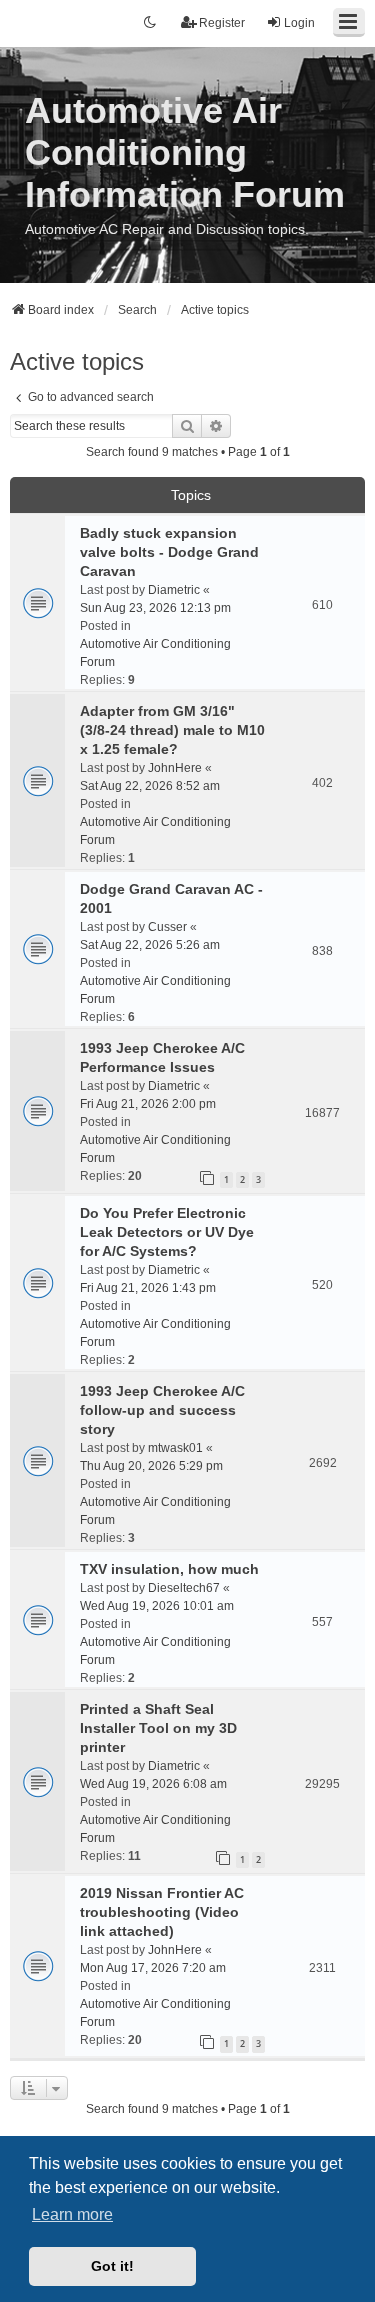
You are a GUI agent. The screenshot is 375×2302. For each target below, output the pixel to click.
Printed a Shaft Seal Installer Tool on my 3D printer (158, 1728)
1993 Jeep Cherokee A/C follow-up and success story (162, 1410)
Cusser (167, 927)
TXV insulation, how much (169, 1569)
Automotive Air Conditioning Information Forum (185, 152)
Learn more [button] (72, 2214)
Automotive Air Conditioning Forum (155, 653)
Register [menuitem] (222, 23)
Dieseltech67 (184, 1588)
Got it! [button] (112, 2266)
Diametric (174, 590)
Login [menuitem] (299, 23)
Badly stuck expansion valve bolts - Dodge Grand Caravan (169, 552)
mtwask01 (175, 1448)
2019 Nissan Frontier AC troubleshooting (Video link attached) (162, 1912)
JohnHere (175, 768)
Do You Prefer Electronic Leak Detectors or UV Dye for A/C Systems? (167, 1232)
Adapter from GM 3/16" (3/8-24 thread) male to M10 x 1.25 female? (172, 730)
